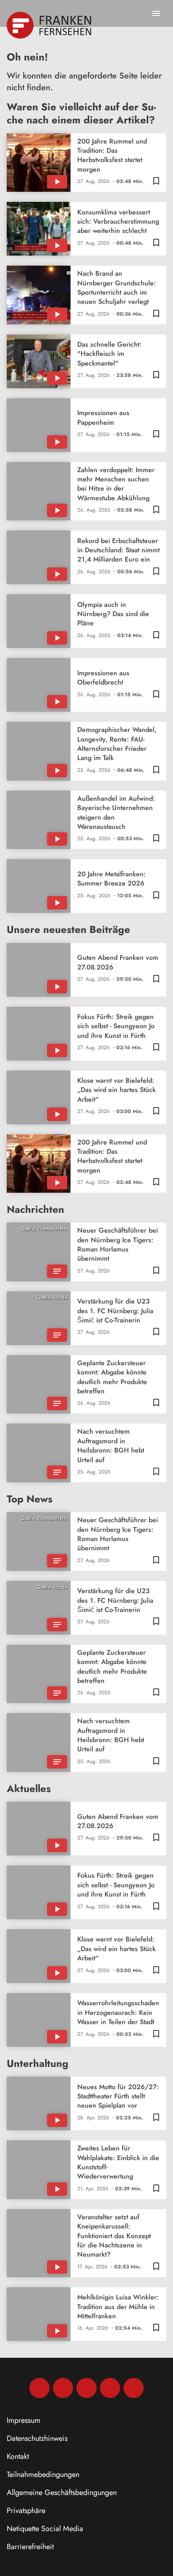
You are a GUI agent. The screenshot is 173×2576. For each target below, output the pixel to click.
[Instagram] (63, 2388)
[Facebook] (39, 2388)
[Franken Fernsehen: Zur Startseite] (50, 25)
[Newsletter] (134, 2388)
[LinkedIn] (110, 2388)
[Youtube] (86, 2388)
